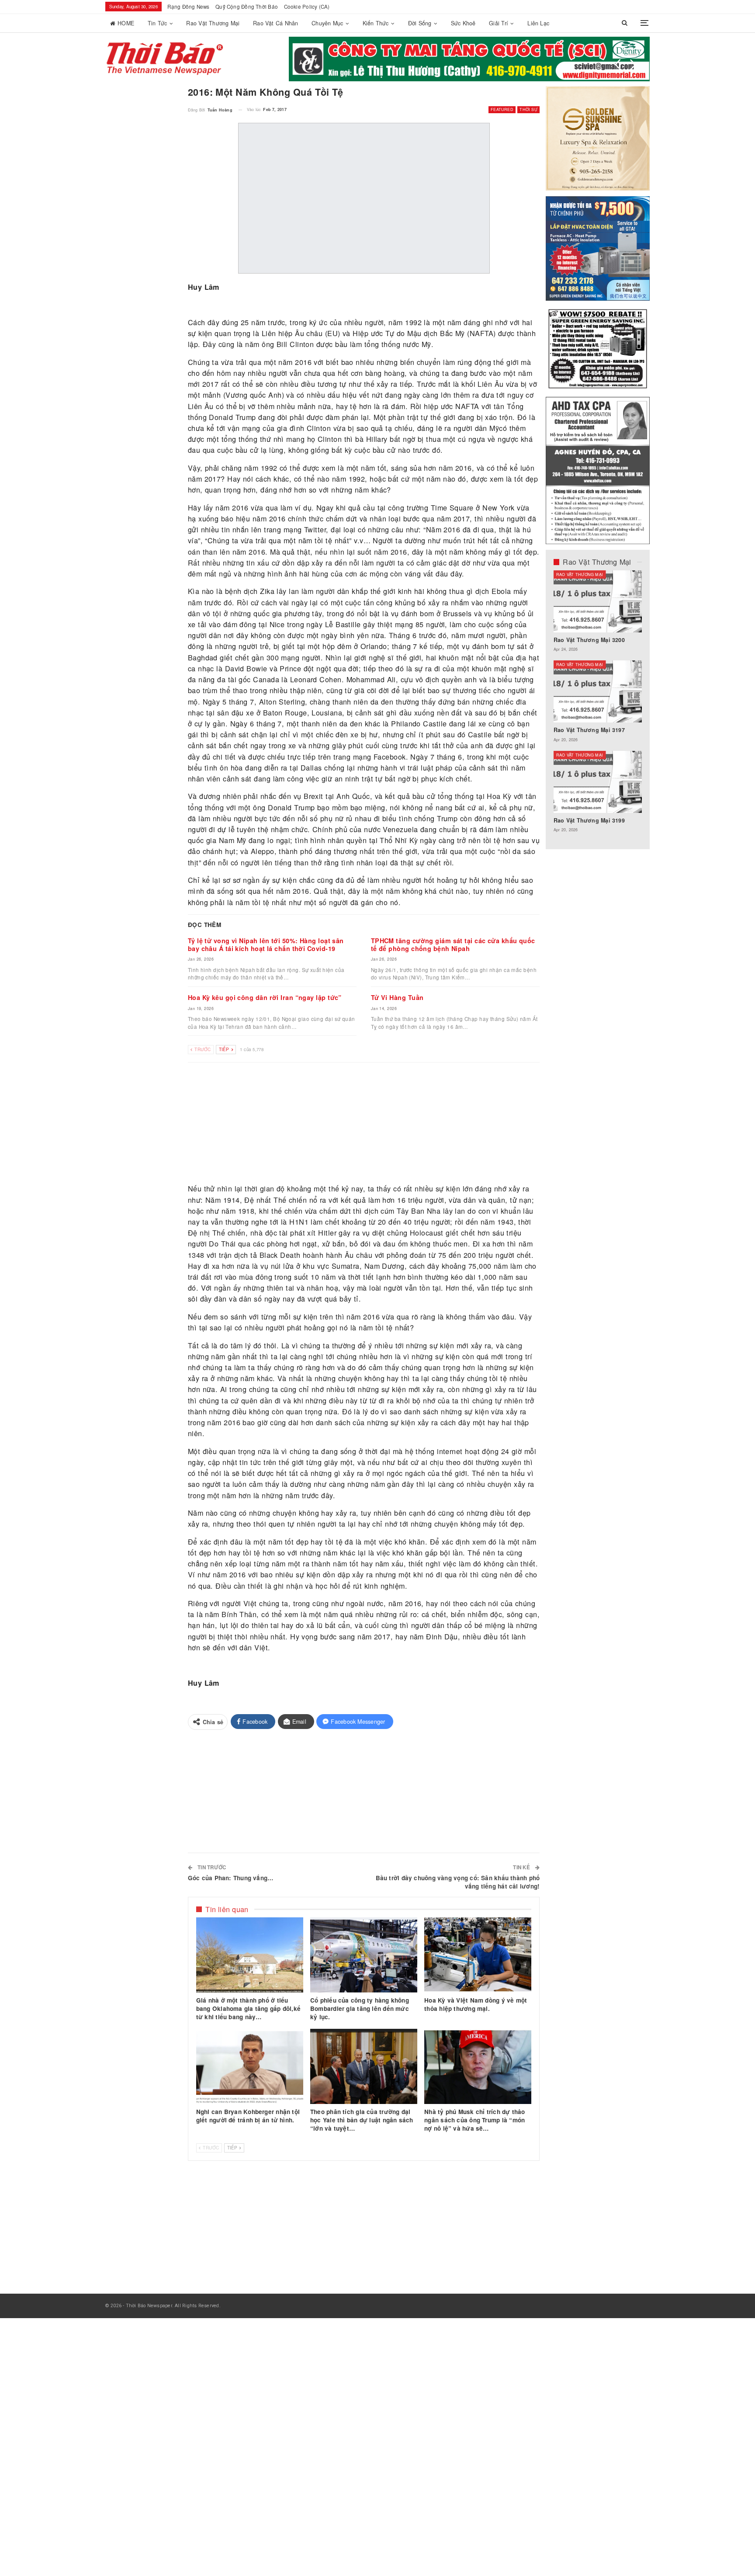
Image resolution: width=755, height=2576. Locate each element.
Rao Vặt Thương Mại (213, 23)
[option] (598, 706)
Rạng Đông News (188, 7)
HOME (126, 23)
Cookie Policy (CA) (307, 7)
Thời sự (528, 109)
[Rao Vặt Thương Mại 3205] (598, 691)
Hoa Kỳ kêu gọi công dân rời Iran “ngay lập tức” (265, 997)
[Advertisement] (364, 1124)
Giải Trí (499, 23)
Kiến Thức (376, 23)
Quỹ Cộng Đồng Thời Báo (247, 7)
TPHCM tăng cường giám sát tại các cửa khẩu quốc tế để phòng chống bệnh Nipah (453, 944)
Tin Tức (158, 23)
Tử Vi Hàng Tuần (397, 997)
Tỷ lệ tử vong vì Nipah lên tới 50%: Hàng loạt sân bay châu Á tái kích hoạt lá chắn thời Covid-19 (266, 944)
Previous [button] (618, 65)
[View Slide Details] (469, 59)
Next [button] (633, 65)
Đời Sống (420, 23)
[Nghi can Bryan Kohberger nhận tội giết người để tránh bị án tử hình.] (250, 2066)
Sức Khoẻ (463, 23)
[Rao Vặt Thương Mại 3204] (598, 782)
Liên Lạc (538, 23)
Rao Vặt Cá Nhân (275, 23)
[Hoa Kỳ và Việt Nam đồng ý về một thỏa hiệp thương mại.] (478, 1955)
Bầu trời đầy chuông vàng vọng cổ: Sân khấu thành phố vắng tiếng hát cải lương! (458, 1882)
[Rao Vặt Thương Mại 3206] (598, 601)
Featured (502, 109)
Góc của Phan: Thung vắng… (231, 1878)
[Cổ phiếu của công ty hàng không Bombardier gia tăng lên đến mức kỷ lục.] (364, 1955)
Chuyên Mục (327, 23)
